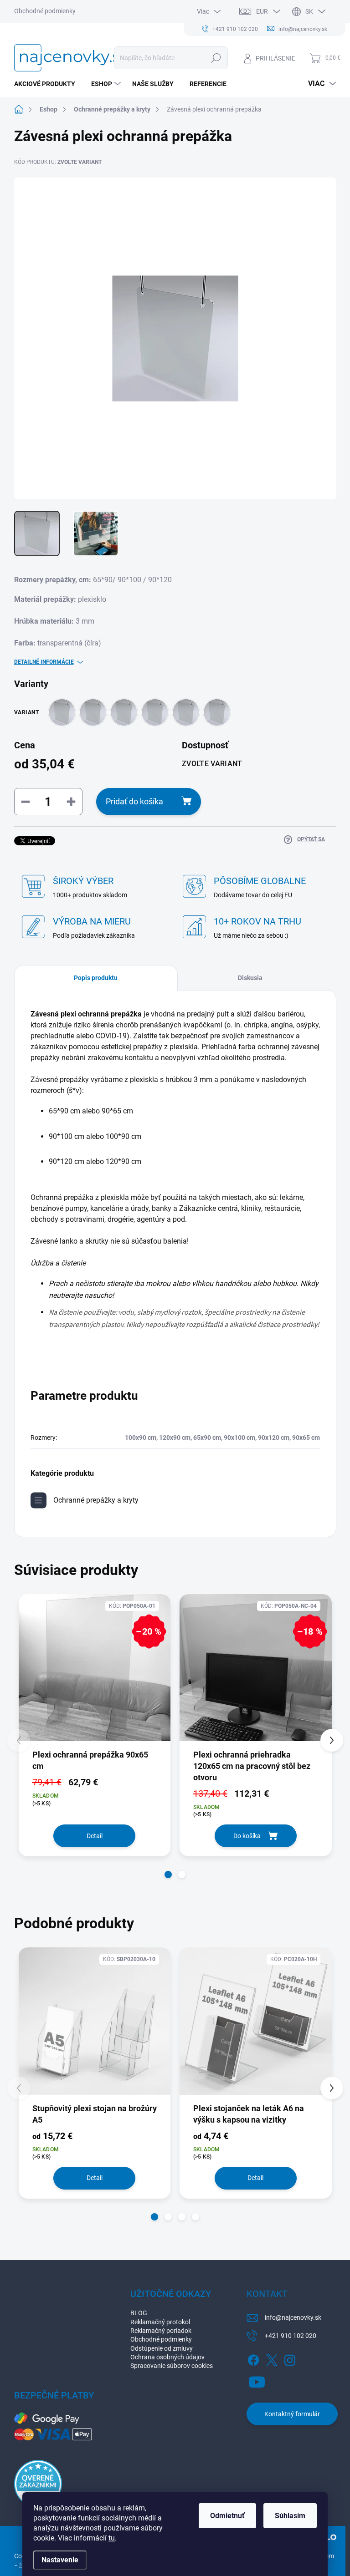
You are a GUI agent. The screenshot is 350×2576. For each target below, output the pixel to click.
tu (112, 2538)
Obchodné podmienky (45, 11)
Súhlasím (290, 2516)
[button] (168, 1875)
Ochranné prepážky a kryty (96, 1500)
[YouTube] (257, 2380)
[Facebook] (253, 2358)
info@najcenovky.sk (293, 2317)
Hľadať (216, 58)
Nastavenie (60, 2560)
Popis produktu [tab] (96, 978)
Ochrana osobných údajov (167, 2357)
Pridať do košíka (134, 801)
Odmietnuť (227, 2516)
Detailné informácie (44, 662)
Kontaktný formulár (292, 2414)
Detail (95, 1836)
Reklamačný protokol (160, 2322)
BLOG (139, 2313)
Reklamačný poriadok (161, 2331)
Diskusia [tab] (250, 978)
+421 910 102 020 (291, 2336)
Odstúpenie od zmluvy (162, 2348)
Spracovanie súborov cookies (172, 2366)
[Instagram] (290, 2358)
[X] (272, 2358)
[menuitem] (48, 84)
